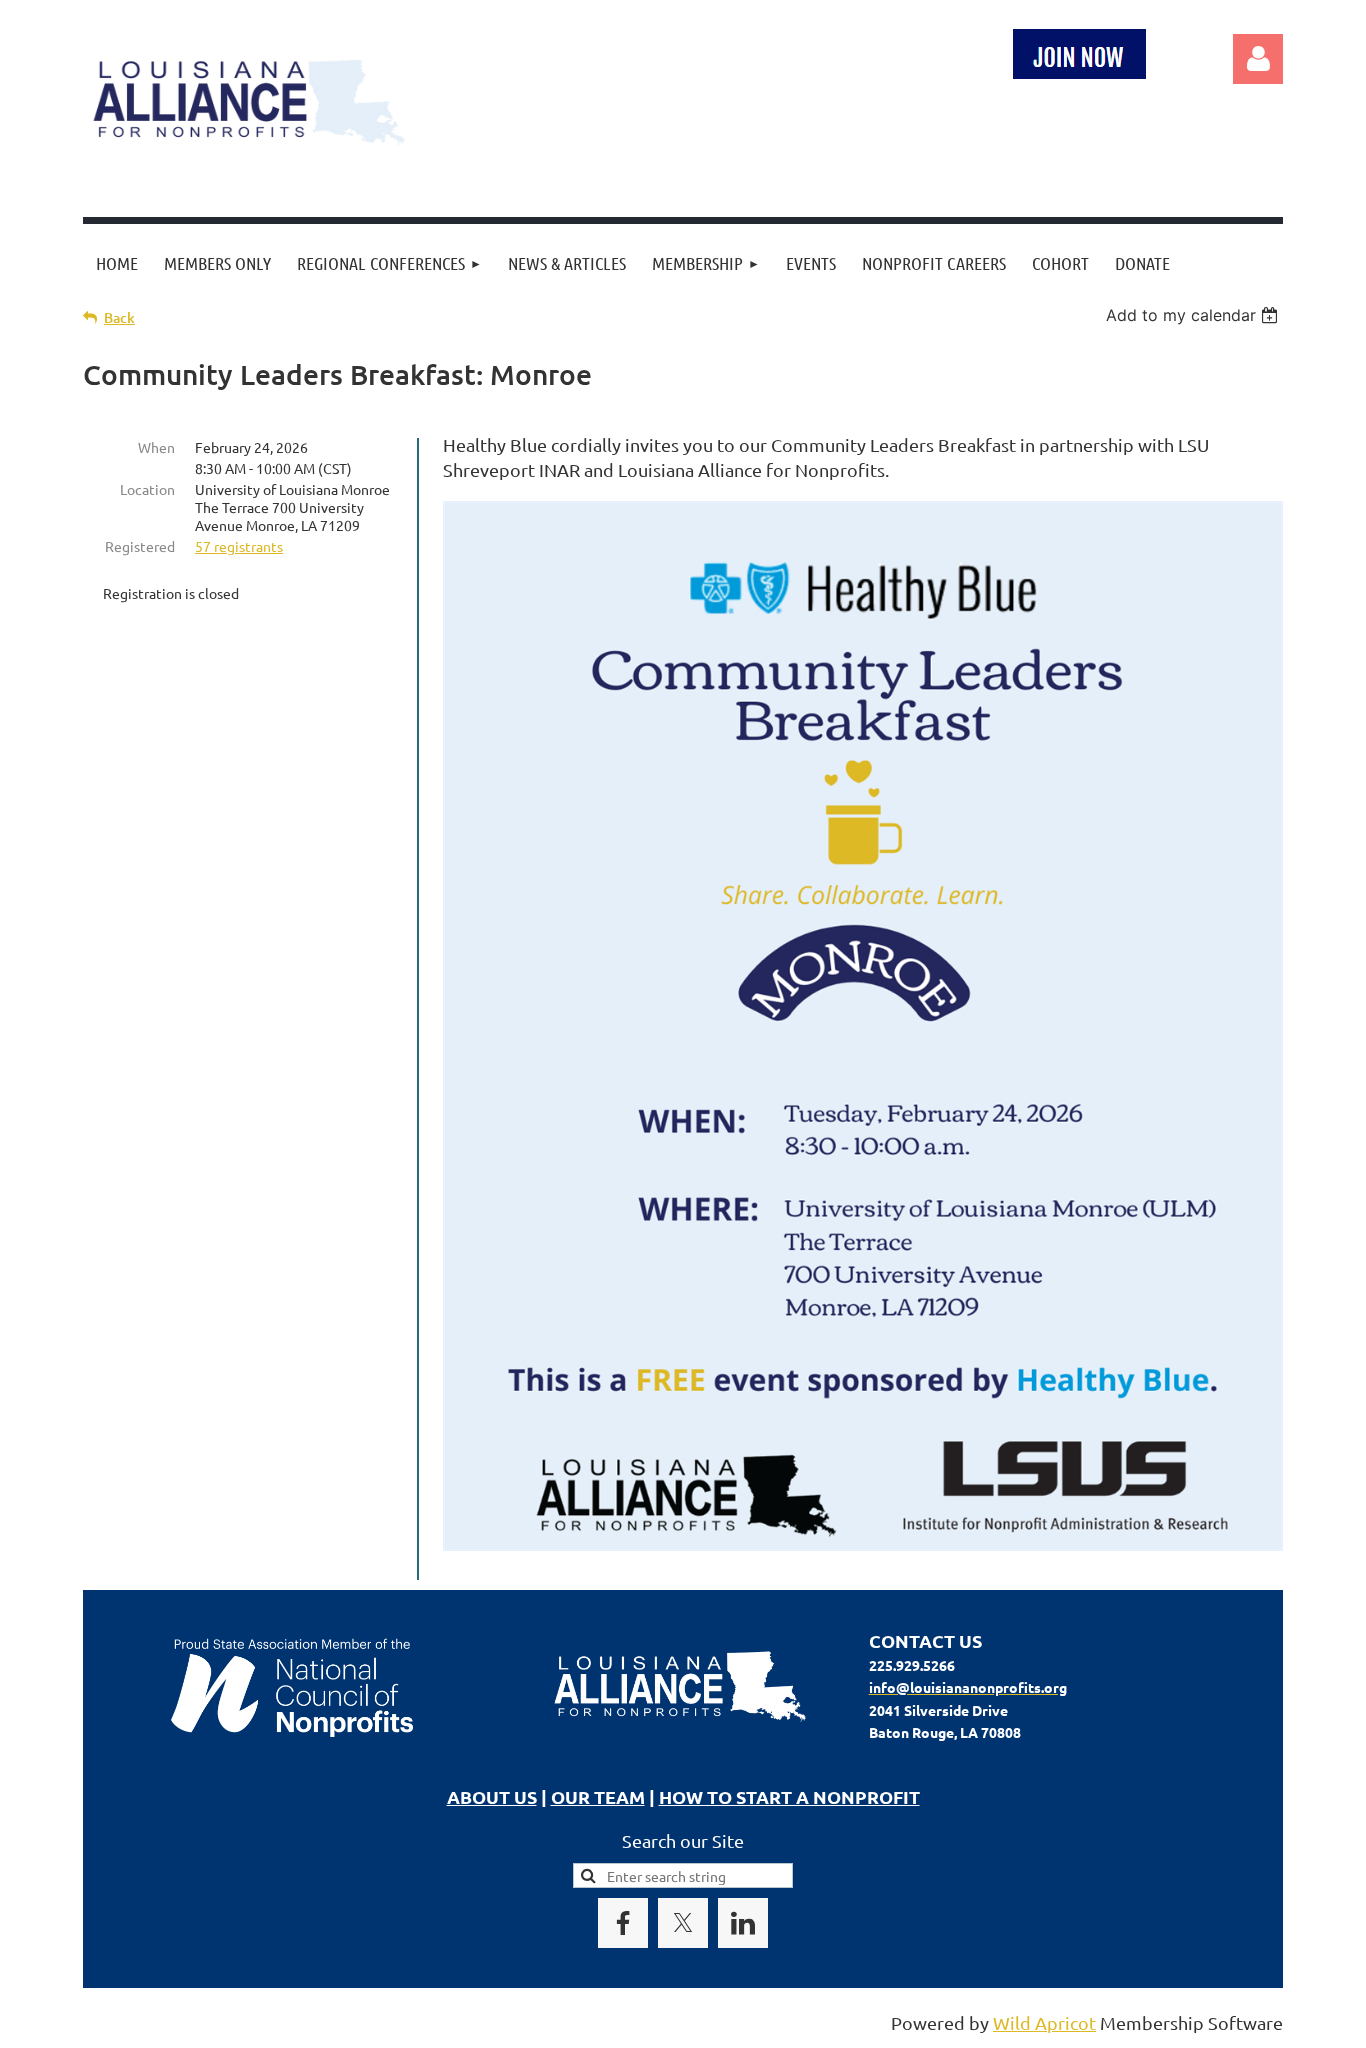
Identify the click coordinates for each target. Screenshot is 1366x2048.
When (156, 447)
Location (147, 489)
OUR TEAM (598, 1796)
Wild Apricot (1044, 2022)
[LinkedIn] (743, 1923)
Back (119, 317)
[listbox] (1194, 315)
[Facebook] (623, 1923)
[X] (683, 1923)
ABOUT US (492, 1796)
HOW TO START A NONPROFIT (789, 1796)
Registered (140, 546)
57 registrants (239, 546)
